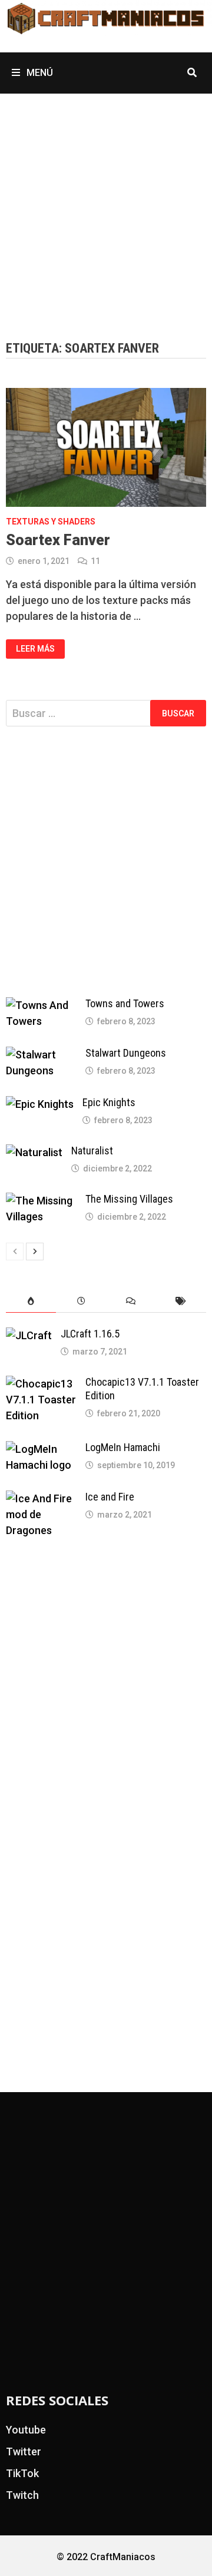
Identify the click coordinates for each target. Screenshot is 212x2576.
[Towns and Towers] (41, 1005)
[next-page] (35, 1252)
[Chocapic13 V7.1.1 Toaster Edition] (41, 1384)
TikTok (22, 2473)
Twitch (22, 2495)
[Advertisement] (106, 205)
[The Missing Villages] (41, 1201)
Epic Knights (109, 1102)
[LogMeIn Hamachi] (41, 1449)
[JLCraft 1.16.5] (29, 1335)
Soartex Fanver (58, 540)
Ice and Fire (110, 1497)
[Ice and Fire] (41, 1498)
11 (95, 561)
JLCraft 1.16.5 (90, 1334)
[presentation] (31, 1301)
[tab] (31, 1301)
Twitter (24, 2451)
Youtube (26, 2430)
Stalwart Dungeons (126, 1053)
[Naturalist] (34, 1152)
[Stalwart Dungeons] (41, 1055)
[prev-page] (15, 1252)
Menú (39, 73)
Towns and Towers (125, 1003)
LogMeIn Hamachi (123, 1447)
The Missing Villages (129, 1199)
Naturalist (92, 1151)
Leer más (35, 648)
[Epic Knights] (40, 1104)
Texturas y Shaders (51, 522)
